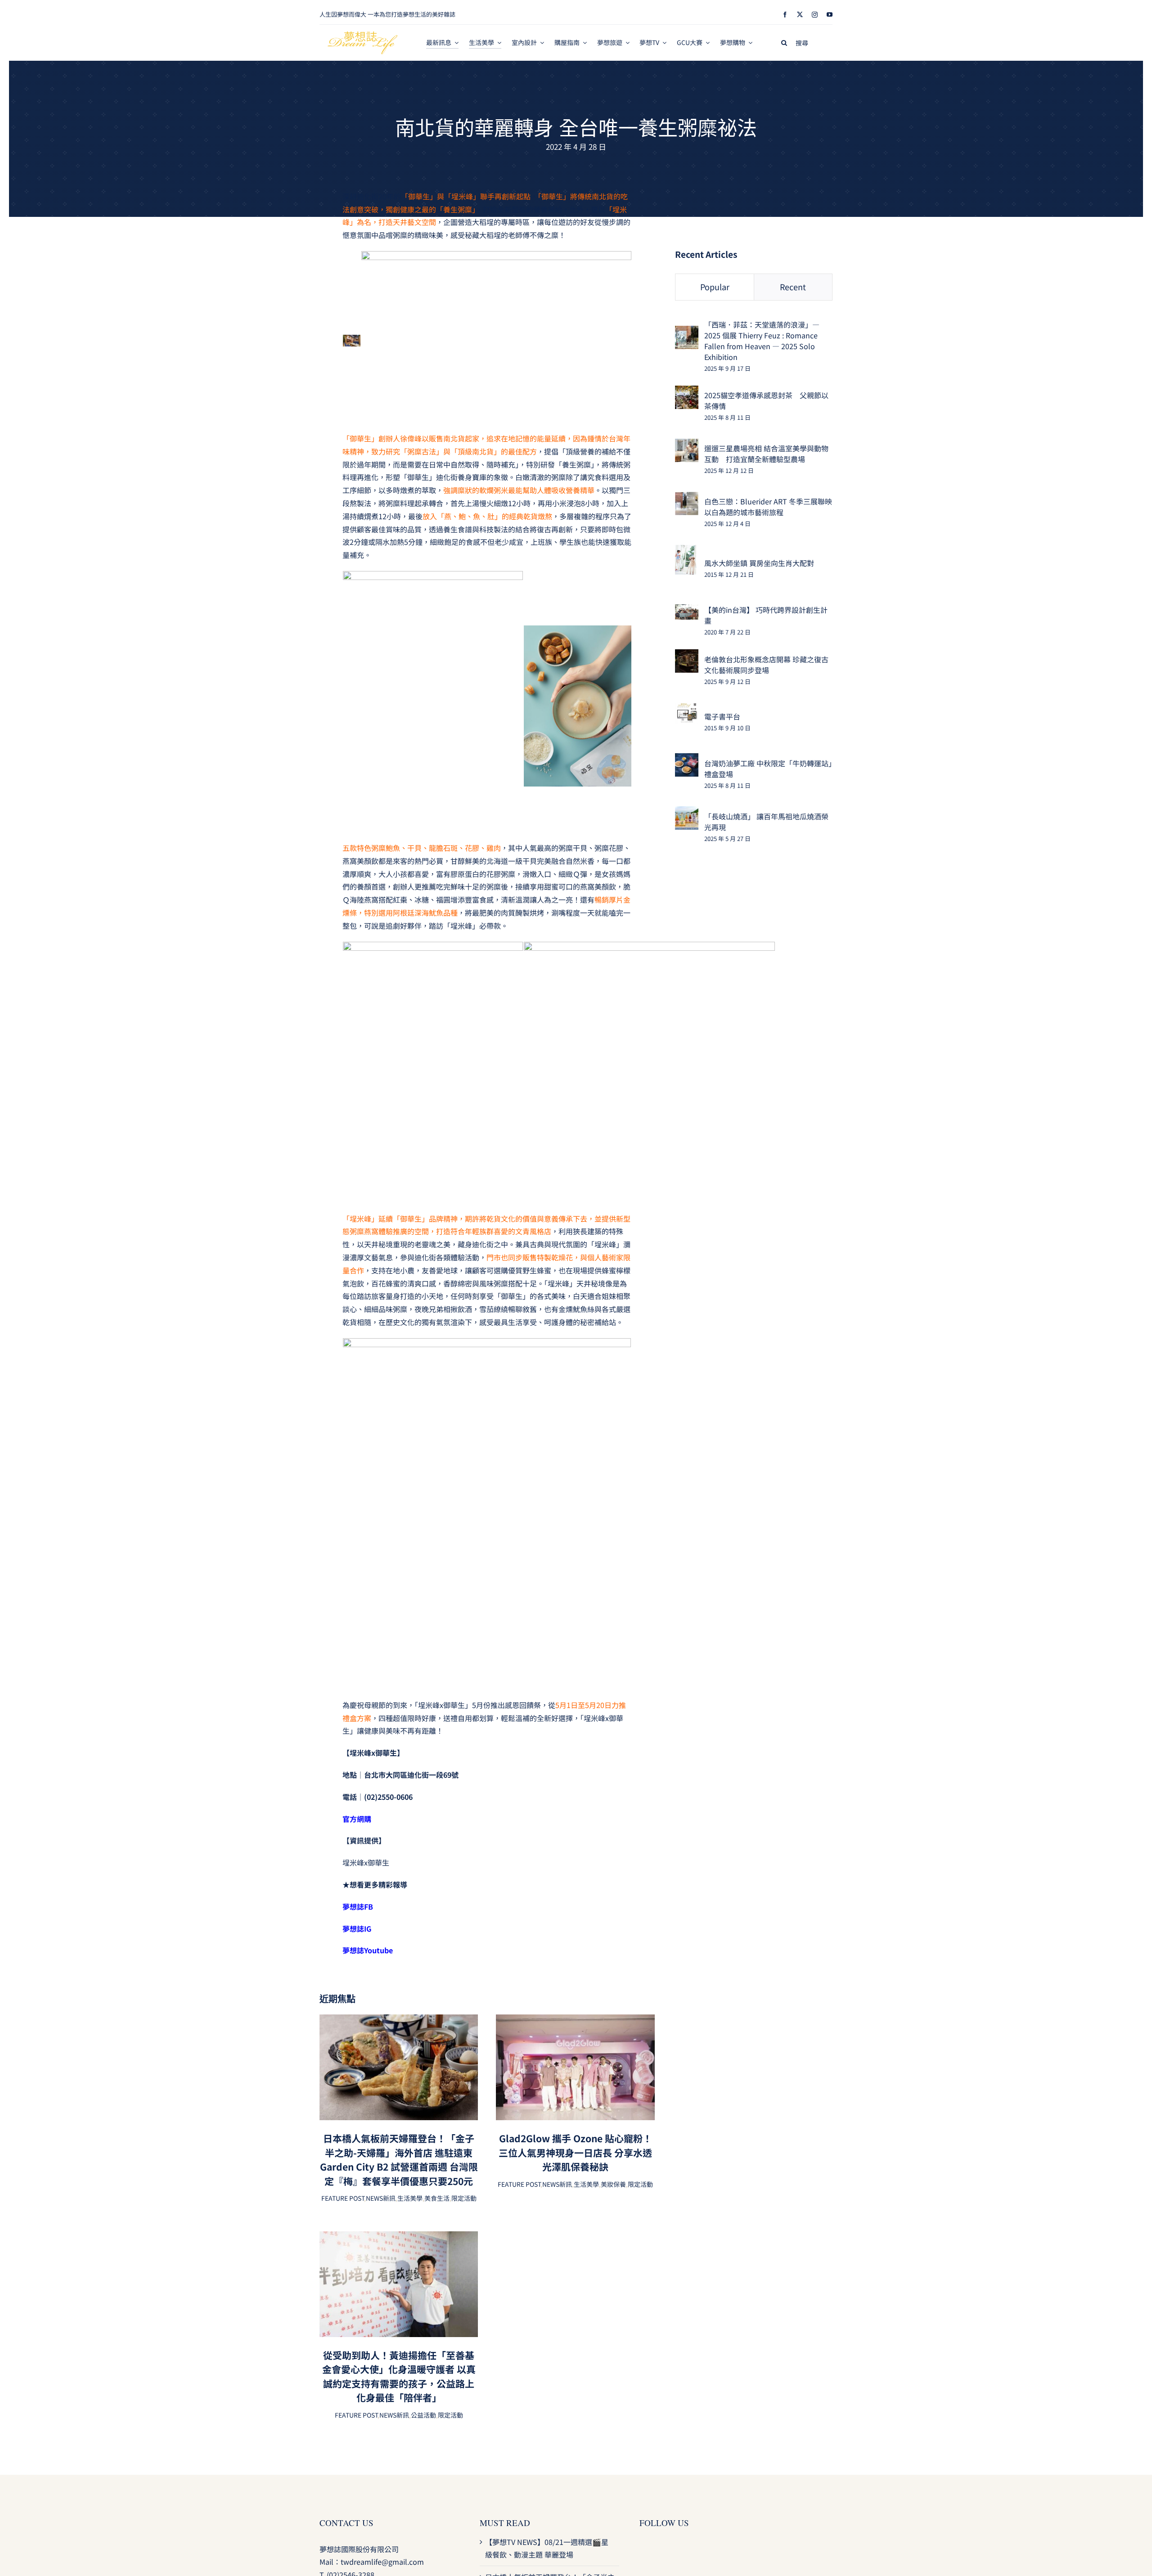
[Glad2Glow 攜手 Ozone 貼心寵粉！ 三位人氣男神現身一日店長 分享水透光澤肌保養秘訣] (575, 2021)
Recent (793, 287)
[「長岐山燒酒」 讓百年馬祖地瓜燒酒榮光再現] (687, 813)
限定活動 (464, 2198)
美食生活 (437, 2198)
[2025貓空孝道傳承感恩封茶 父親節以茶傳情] (687, 392)
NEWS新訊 (381, 2198)
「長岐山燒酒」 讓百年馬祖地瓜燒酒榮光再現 (766, 822)
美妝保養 (613, 2184)
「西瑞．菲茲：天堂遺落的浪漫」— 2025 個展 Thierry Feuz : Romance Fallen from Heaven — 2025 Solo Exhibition (762, 341)
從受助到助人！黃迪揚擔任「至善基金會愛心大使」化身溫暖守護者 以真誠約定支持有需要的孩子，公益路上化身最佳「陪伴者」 (399, 2376)
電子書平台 (722, 716)
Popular (715, 287)
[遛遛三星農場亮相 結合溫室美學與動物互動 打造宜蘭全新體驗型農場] (687, 445)
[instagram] (815, 15)
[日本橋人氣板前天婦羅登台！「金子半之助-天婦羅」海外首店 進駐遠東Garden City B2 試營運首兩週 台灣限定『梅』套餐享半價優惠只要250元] (399, 2021)
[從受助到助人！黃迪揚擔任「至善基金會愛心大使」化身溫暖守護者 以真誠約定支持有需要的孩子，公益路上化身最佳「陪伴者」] (399, 2238)
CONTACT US (346, 2523)
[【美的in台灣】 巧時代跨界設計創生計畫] (687, 611)
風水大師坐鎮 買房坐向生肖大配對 (759, 563)
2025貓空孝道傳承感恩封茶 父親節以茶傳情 (766, 400)
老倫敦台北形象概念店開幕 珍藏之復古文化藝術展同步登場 (766, 665)
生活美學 (410, 2198)
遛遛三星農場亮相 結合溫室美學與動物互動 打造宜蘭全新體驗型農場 (766, 454)
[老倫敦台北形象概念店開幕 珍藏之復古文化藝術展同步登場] (687, 656)
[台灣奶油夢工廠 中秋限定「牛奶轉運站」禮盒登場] (687, 760)
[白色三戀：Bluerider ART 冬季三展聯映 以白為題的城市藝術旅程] (687, 498)
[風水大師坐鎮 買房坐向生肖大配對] (686, 551)
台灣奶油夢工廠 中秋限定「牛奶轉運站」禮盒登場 (768, 769)
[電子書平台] (687, 709)
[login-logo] (363, 35)
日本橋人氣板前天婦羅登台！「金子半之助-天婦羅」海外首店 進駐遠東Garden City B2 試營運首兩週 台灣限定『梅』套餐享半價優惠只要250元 (399, 2160)
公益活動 (423, 2415)
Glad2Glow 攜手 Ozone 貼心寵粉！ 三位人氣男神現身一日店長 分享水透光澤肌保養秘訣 (575, 2152)
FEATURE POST (343, 2198)
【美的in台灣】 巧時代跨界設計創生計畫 (766, 615)
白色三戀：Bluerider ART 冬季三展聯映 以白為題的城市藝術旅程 (768, 507)
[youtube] (830, 15)
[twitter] (800, 15)
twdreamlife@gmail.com (382, 2562)
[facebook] (785, 15)
